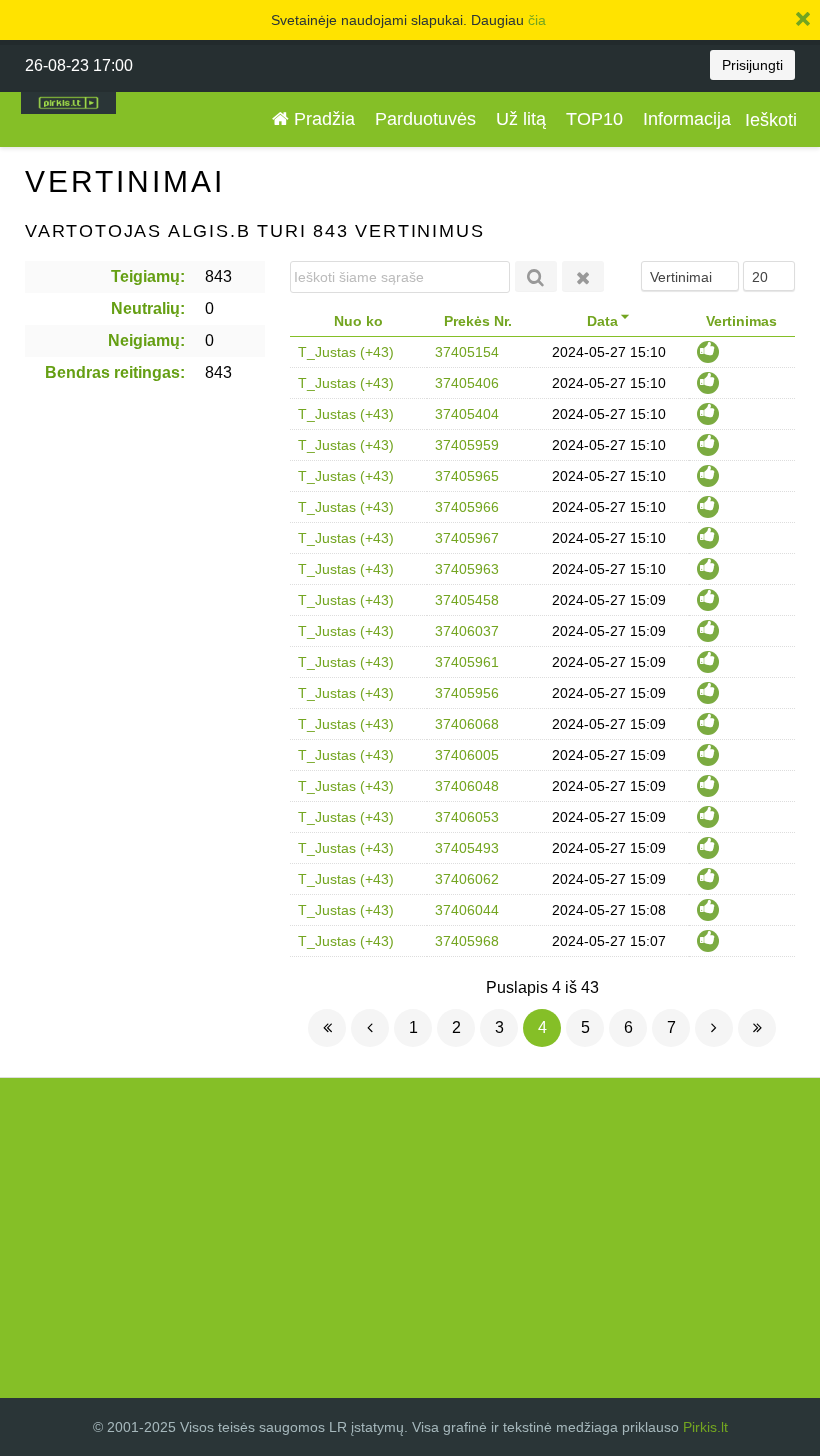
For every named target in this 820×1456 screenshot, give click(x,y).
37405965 (467, 476)
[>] (714, 1028)
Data (602, 321)
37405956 (467, 693)
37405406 (467, 383)
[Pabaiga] (757, 1028)
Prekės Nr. (478, 321)
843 (218, 276)
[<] (370, 1028)
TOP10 (594, 119)
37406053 (467, 817)
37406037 (467, 631)
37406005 (467, 755)
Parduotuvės (425, 119)
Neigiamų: (146, 340)
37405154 (467, 352)
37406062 (467, 879)
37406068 (467, 724)
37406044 (467, 910)
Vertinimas (741, 321)
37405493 (467, 848)
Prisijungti (752, 65)
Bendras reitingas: (115, 372)
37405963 (467, 569)
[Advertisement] (410, 1238)
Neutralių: (148, 308)
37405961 (467, 662)
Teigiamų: (148, 276)
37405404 (467, 414)
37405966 (467, 507)
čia (537, 20)
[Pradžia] (327, 1028)
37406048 (467, 786)
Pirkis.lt (705, 1427)
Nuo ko (358, 321)
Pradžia (322, 119)
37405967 (467, 538)
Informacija (687, 119)
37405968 (467, 941)
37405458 (467, 600)
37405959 (467, 445)
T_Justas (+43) (346, 352)
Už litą (521, 119)
